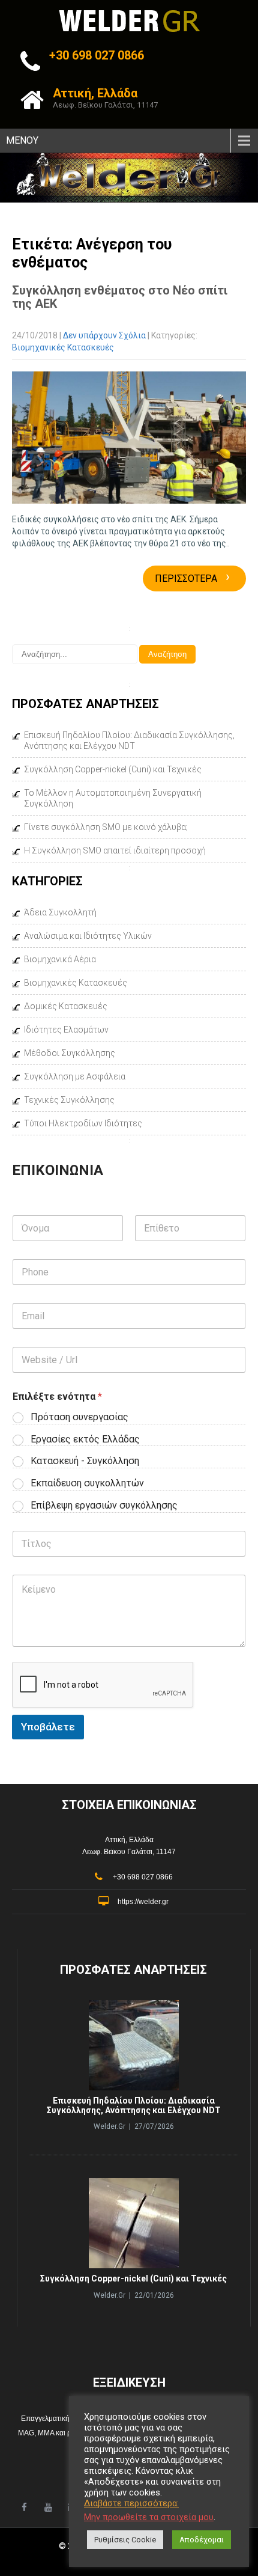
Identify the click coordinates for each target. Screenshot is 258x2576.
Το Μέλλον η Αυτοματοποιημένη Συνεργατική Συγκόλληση (113, 798)
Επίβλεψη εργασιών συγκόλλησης (104, 1505)
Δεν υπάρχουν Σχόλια (104, 335)
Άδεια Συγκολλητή (60, 912)
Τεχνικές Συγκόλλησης (69, 1100)
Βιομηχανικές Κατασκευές (63, 347)
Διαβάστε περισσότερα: (131, 2503)
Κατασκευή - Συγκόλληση (85, 1461)
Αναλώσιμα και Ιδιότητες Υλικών (88, 936)
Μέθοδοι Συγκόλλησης (70, 1053)
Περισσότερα (192, 578)
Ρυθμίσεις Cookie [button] (125, 2540)
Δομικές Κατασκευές (66, 1006)
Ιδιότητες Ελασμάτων (66, 1030)
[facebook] (24, 2507)
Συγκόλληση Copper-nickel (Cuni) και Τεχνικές (113, 769)
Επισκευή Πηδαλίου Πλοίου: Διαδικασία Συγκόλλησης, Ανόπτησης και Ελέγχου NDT (129, 740)
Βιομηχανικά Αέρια (60, 959)
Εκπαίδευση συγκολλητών (87, 1483)
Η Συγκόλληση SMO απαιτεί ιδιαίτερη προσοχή (115, 850)
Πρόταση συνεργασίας (79, 1417)
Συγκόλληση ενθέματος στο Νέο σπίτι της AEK (120, 297)
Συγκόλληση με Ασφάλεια (75, 1076)
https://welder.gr (143, 1902)
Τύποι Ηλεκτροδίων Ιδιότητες (83, 1123)
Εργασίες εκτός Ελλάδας (85, 1439)
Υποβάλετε (48, 1727)
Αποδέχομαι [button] (202, 2540)
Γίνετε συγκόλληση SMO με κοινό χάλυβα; (106, 827)
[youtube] (48, 2507)
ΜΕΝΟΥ (22, 140)
